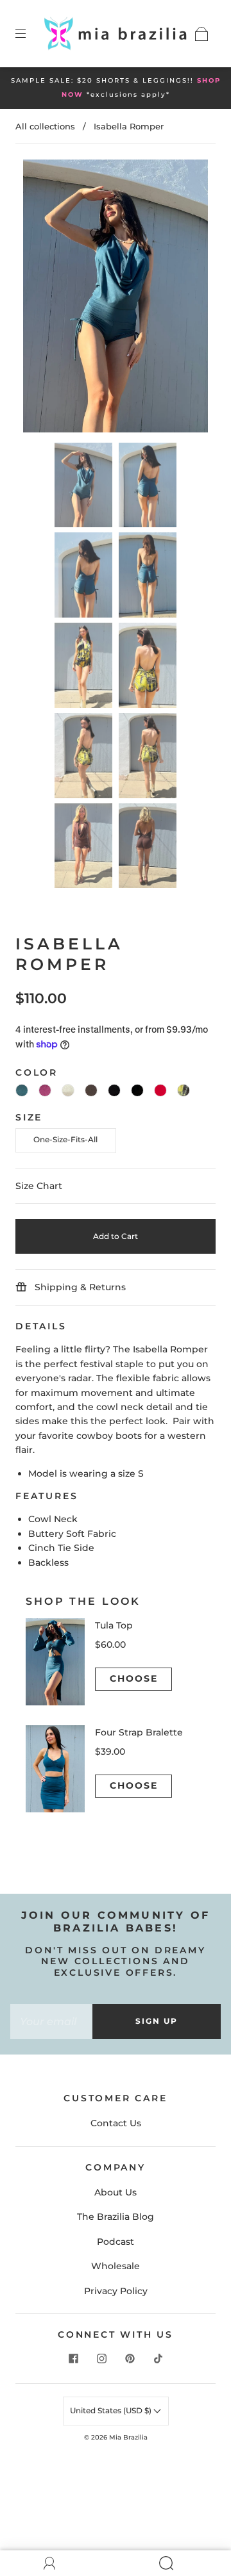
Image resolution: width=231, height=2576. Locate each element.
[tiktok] (158, 2359)
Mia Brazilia (128, 2437)
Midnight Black (137, 1090)
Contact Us (116, 2123)
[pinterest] (130, 2359)
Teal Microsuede (22, 1090)
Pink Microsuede (45, 1090)
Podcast (116, 2242)
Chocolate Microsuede (91, 1090)
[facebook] (73, 2359)
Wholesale (116, 2266)
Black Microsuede (114, 1090)
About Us (116, 2192)
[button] (42, 298)
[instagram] (101, 2359)
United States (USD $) (112, 2410)
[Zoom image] (116, 298)
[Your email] (51, 2021)
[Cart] (201, 34)
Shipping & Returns (79, 1287)
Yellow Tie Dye (184, 1090)
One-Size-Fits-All (65, 1139)
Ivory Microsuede (68, 1090)
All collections (45, 126)
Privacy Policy (116, 2291)
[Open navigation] (30, 34)
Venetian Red (160, 1090)
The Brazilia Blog (116, 2217)
